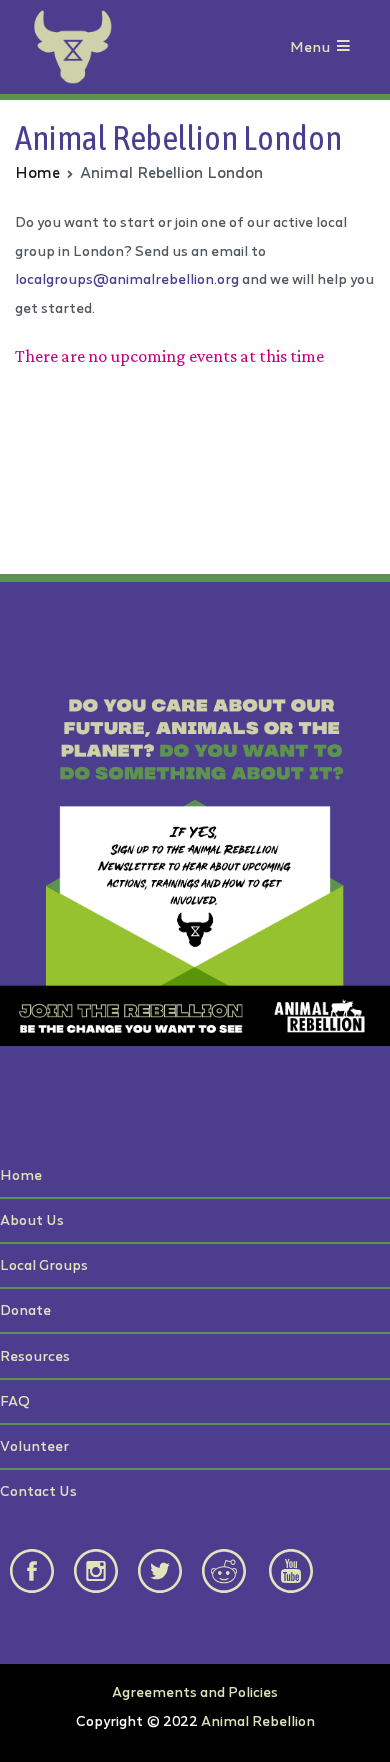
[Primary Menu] (343, 47)
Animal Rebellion (258, 1720)
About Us (32, 1219)
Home (21, 1174)
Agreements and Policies (195, 1691)
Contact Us (38, 1490)
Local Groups (44, 1264)
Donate (25, 1309)
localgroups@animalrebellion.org (127, 278)
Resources (35, 1355)
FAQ (15, 1400)
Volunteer (34, 1445)
